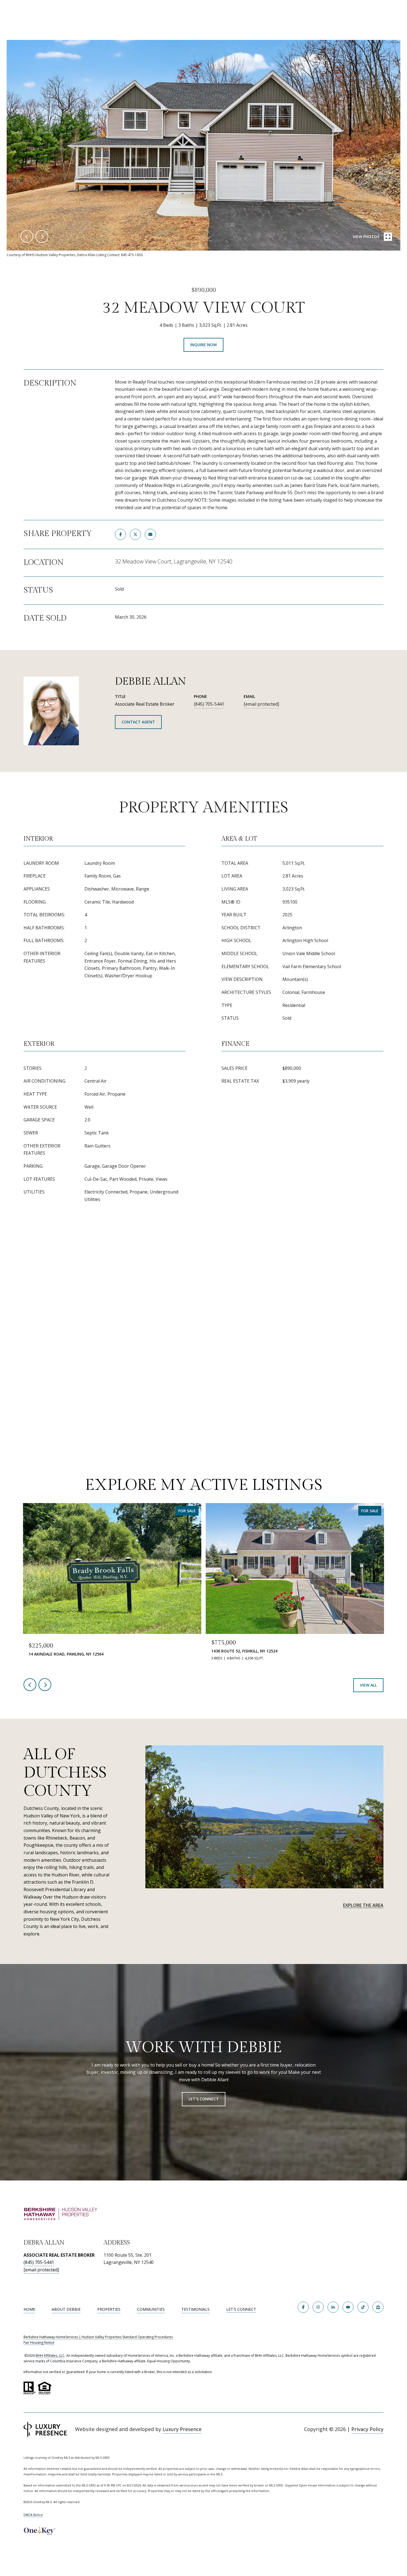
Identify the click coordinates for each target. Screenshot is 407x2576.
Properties (109, 2309)
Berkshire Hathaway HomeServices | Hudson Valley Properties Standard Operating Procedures (98, 2337)
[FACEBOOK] (303, 2307)
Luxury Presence (182, 2429)
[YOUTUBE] (348, 2307)
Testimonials (195, 2309)
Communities (151, 2309)
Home (29, 2309)
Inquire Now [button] (203, 345)
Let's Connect (241, 2310)
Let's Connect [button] (204, 2099)
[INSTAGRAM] (318, 2307)
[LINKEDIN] (333, 2307)
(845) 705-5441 (209, 704)
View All (368, 1685)
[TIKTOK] (363, 2307)
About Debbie (66, 2309)
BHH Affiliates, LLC (50, 2356)
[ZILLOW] (378, 2307)
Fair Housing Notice (39, 2342)
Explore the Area (363, 1905)
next (42, 236)
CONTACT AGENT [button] (138, 722)
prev (27, 236)
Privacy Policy (367, 2429)
